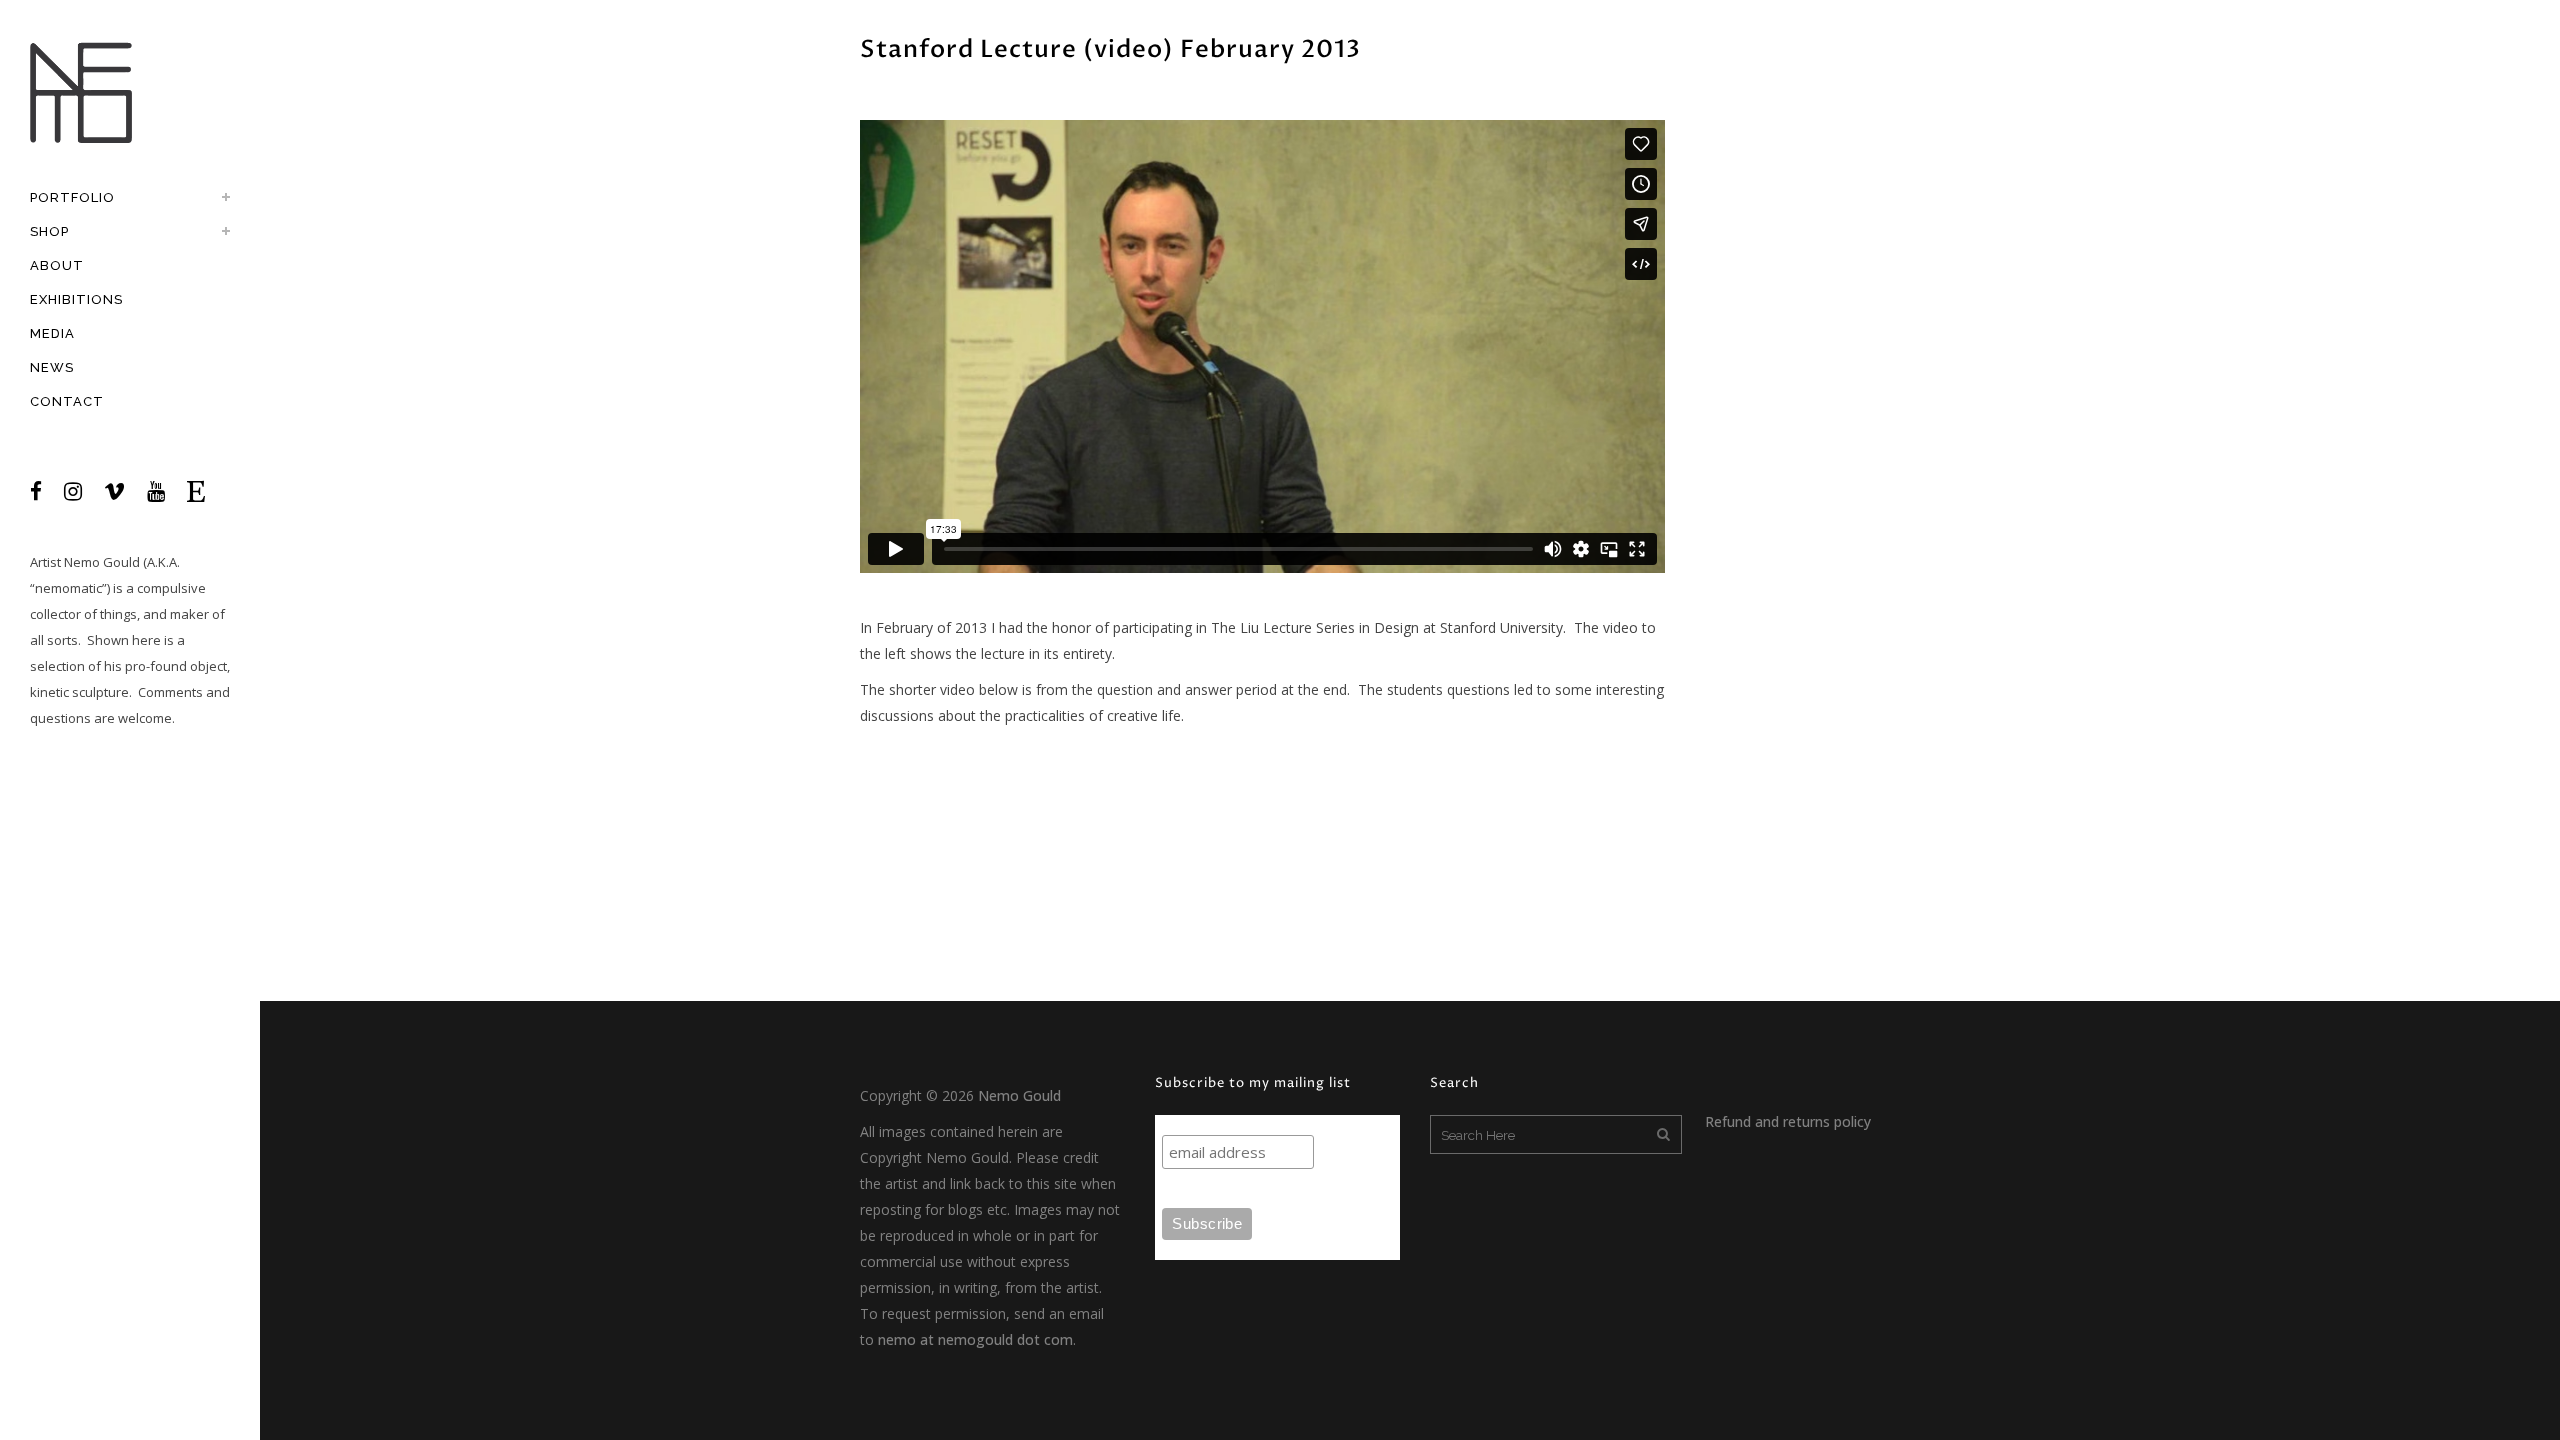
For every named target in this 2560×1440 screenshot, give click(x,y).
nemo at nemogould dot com (975, 1339)
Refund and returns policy (1788, 1121)
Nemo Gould (102, 562)
